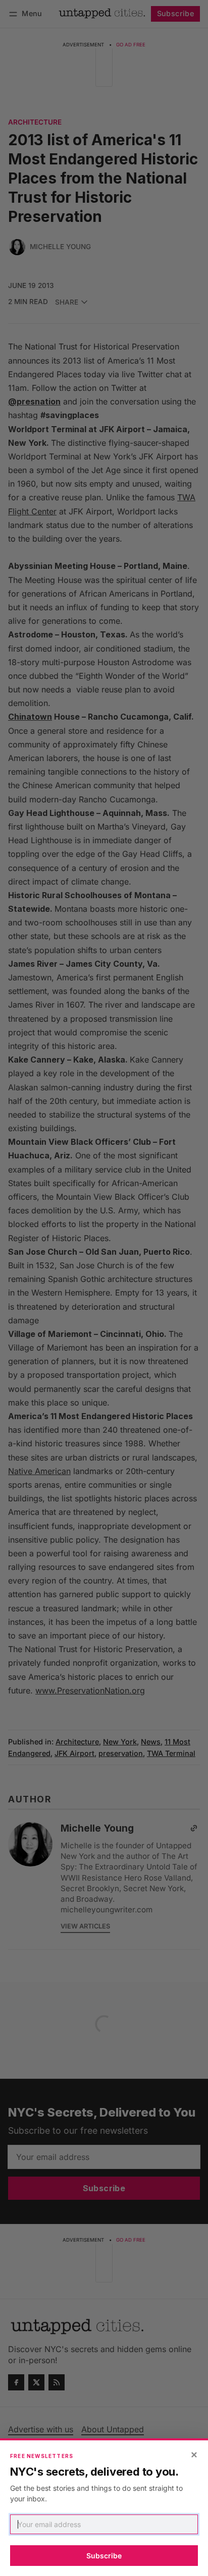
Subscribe (104, 2556)
